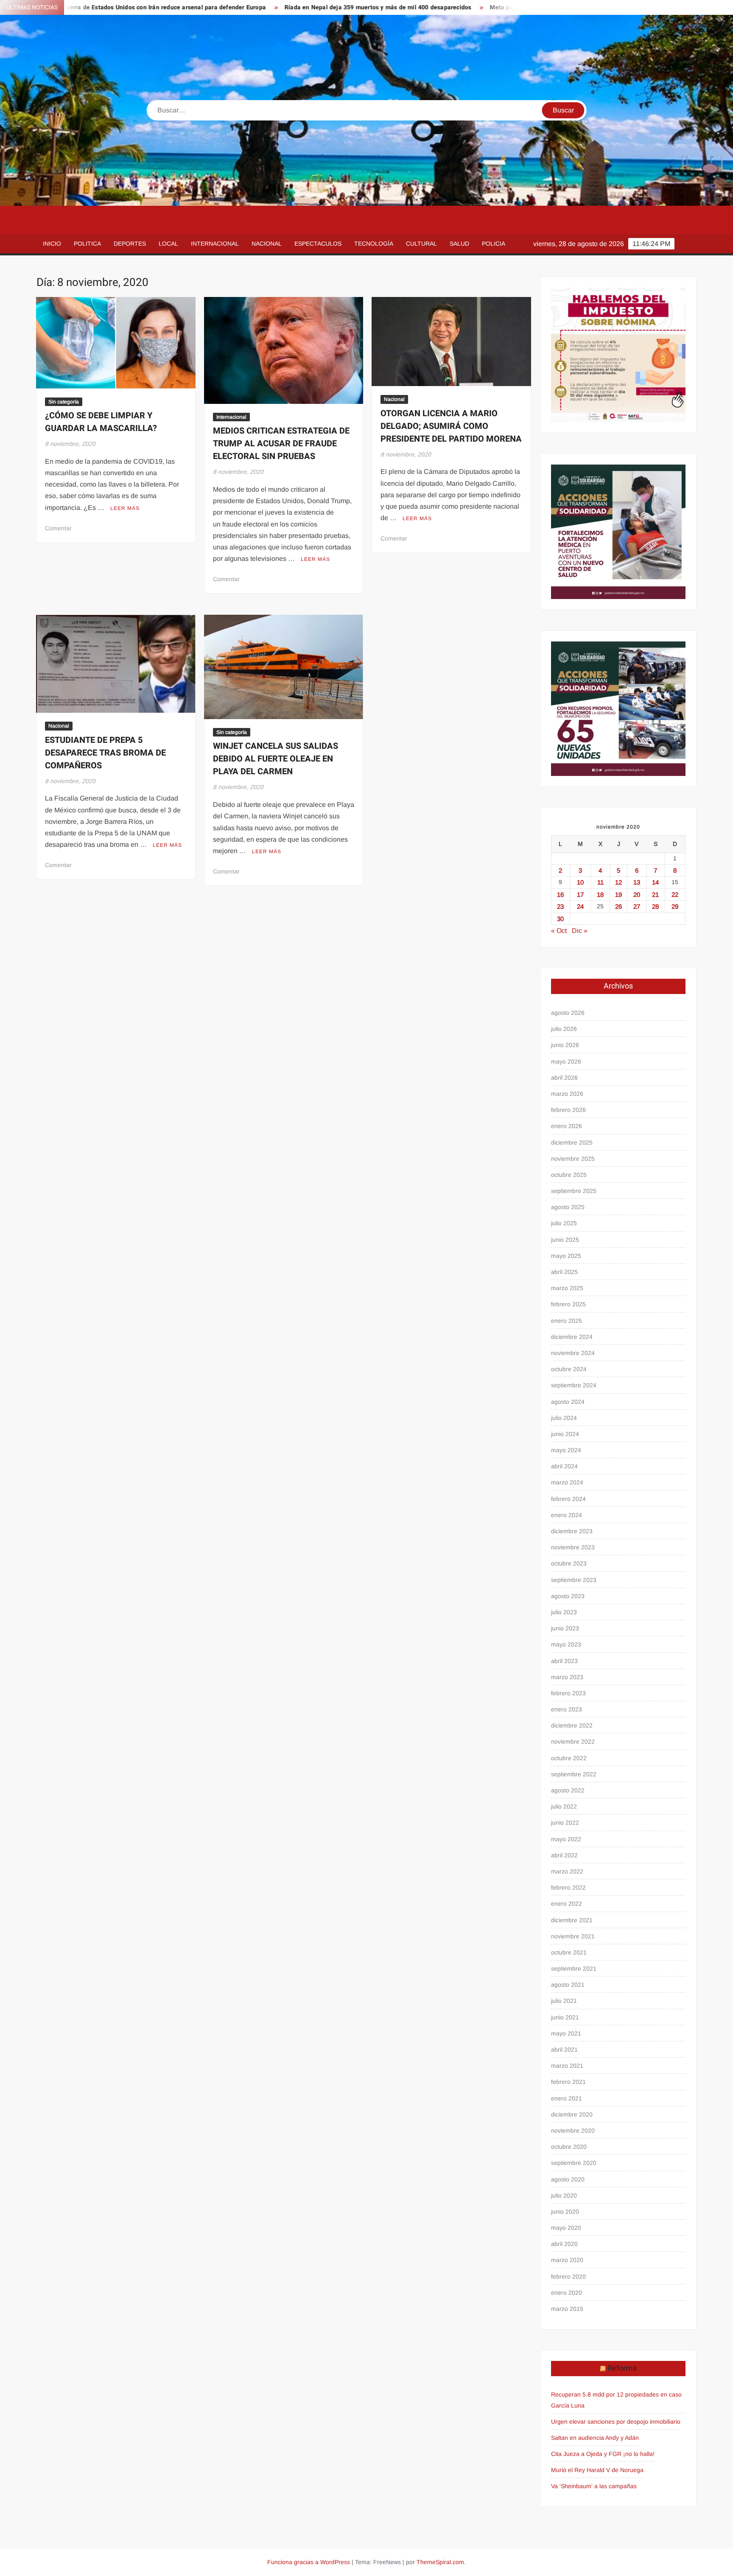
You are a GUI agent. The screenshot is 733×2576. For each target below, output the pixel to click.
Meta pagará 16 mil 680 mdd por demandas (460, 7)
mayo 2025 (566, 1256)
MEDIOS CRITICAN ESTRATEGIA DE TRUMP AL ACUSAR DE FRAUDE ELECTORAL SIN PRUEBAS (281, 444)
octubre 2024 (569, 1369)
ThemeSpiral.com (440, 2562)
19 (618, 895)
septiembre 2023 (574, 1580)
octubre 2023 (569, 1563)
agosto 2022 (568, 1790)
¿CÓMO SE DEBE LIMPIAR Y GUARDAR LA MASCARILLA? (101, 422)
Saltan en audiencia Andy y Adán (595, 2438)
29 (675, 906)
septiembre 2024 (574, 1385)
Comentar (58, 528)
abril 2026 (564, 1078)
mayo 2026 (566, 1061)
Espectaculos (318, 244)
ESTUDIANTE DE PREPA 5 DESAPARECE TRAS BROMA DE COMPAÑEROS (105, 753)
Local (168, 244)
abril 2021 (564, 2050)
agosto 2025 (568, 1207)
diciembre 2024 (572, 1337)
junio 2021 (565, 2017)
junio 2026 (565, 1045)
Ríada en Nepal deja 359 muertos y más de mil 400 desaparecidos (286, 7)
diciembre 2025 (572, 1142)
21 (655, 895)
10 (580, 882)
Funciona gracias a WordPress (309, 2562)
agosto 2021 (568, 1985)
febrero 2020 (568, 2276)
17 (580, 895)
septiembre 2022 (574, 1774)
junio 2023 (565, 1628)
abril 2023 (564, 1661)
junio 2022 (565, 1823)
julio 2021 (564, 2001)
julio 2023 (564, 1612)
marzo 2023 (567, 1677)
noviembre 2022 (573, 1742)
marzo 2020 (567, 2260)
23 (560, 906)
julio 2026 (564, 1029)
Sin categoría (64, 402)
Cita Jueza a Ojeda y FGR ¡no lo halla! (603, 2454)
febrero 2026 (568, 1110)
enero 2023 (567, 1709)
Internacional (215, 244)
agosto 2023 (568, 1596)
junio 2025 (565, 1240)
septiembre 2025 (574, 1191)
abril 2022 (564, 1855)
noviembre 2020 (573, 2131)
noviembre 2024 (573, 1353)
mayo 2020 (566, 2228)
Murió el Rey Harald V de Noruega (597, 2470)
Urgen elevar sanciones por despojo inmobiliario (616, 2422)
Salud (459, 244)
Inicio (52, 244)
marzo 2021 (567, 2066)
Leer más (125, 508)
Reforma (622, 2368)
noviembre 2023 (573, 1547)
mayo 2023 (566, 1644)
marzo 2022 (567, 1871)
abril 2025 (564, 1272)
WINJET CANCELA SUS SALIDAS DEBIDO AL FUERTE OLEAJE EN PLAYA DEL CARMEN (276, 759)
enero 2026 (567, 1126)
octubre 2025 (569, 1175)
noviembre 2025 (573, 1159)
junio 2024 (565, 1434)
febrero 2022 (568, 1887)
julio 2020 (564, 2195)
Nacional (267, 244)
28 (655, 906)
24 (580, 906)
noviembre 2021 (573, 1936)
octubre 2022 (569, 1758)
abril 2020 (564, 2244)
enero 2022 (567, 1904)
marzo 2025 (567, 1288)
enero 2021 (567, 2098)
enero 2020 (567, 2293)
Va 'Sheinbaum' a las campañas (594, 2486)
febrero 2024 (568, 1499)
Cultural (421, 244)
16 (560, 895)
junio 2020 (565, 2212)
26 (618, 906)
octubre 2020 (569, 2147)
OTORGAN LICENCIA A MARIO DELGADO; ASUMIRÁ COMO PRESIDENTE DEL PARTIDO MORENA (451, 426)
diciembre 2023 (572, 1531)
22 (675, 895)
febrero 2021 (568, 2082)
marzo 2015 (567, 2309)
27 (637, 906)
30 (560, 919)
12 (618, 882)
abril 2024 (564, 1466)
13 (637, 882)
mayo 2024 (566, 1450)
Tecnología (374, 244)
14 (655, 882)
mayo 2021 (566, 2033)
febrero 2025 (568, 1304)
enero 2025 (567, 1321)
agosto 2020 (568, 2179)
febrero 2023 (568, 1693)
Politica (87, 244)
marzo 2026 (567, 1094)
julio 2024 (564, 1418)
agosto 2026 (568, 1013)
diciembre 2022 (572, 1725)
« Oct (559, 931)
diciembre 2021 (572, 1920)
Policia (494, 244)
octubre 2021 (569, 1952)
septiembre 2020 (574, 2163)
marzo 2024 (567, 1482)
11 (600, 882)
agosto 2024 (568, 1402)
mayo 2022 (566, 1839)
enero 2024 (567, 1515)
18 (600, 895)
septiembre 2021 (574, 1968)
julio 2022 (564, 1806)
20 (637, 895)
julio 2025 (564, 1223)
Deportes (130, 244)
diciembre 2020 (572, 2114)
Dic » (580, 931)
